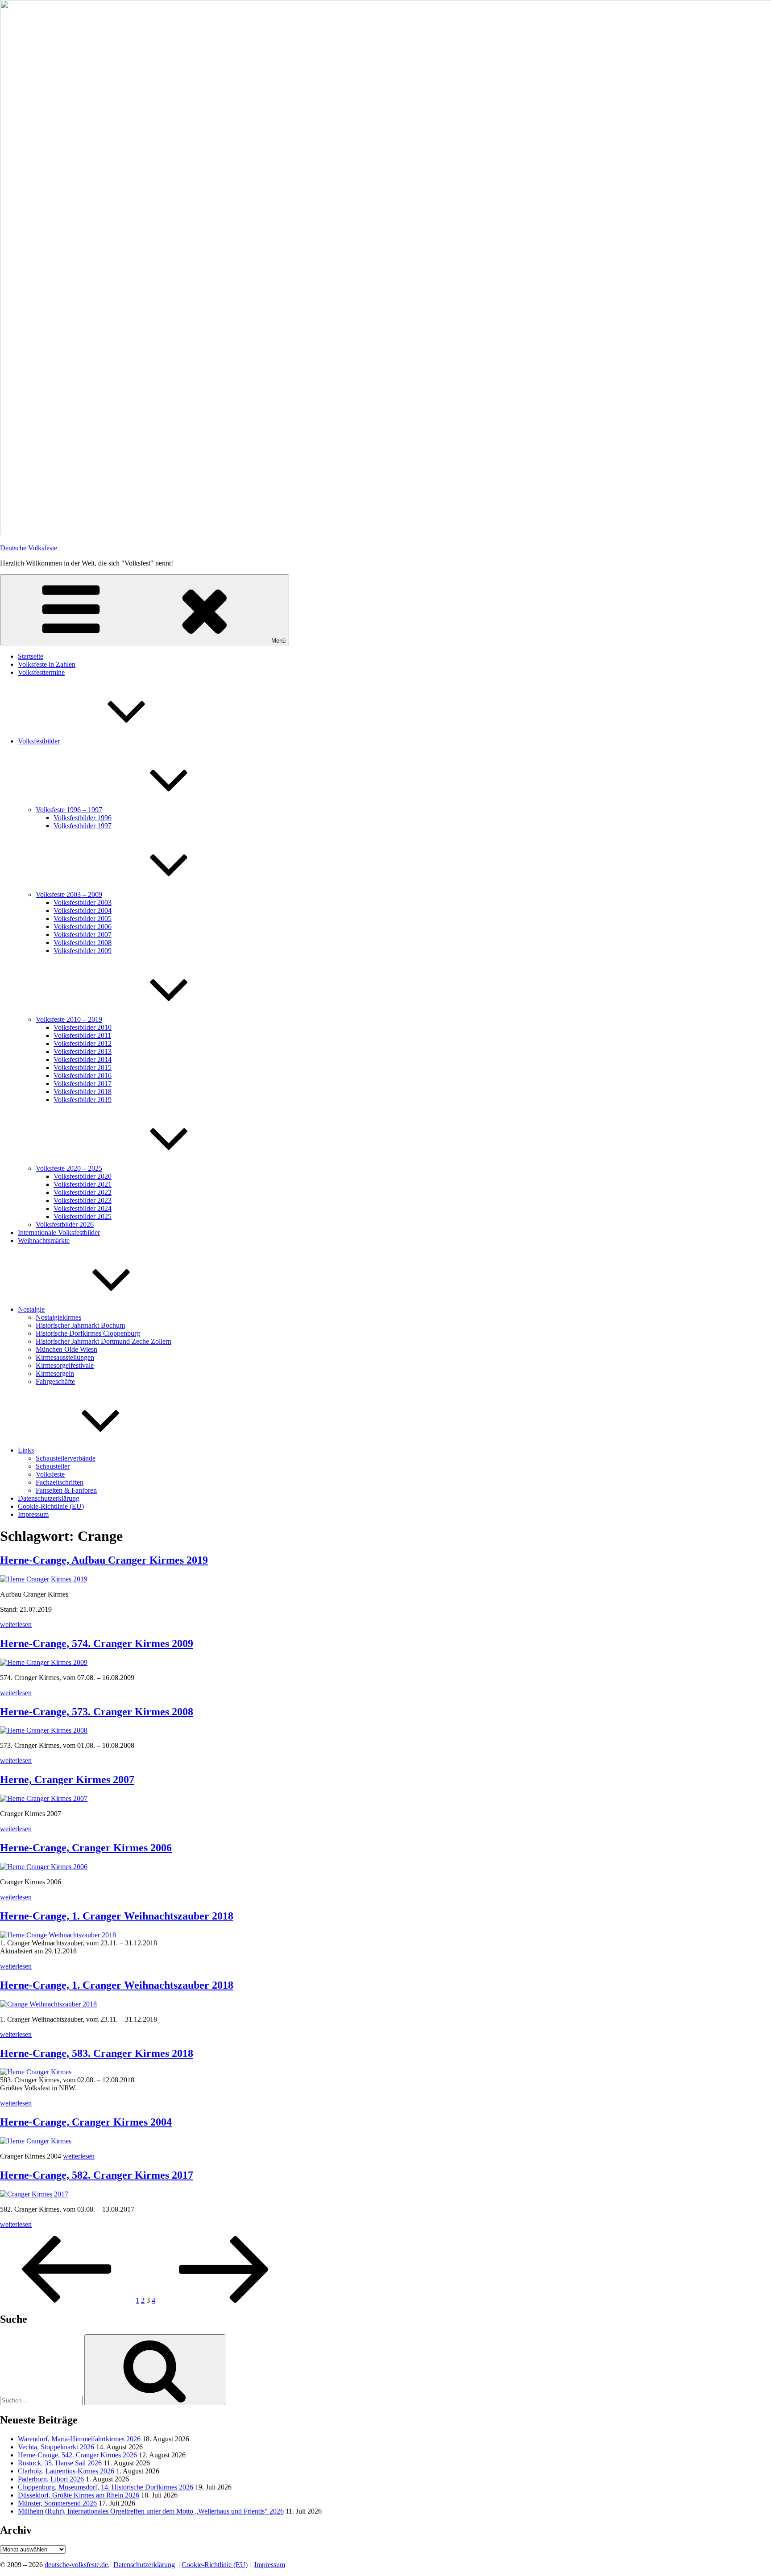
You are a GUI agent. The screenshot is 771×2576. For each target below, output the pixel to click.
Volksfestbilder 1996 (83, 818)
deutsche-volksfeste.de (76, 2565)
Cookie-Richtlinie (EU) (51, 1506)
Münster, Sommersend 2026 (57, 2503)
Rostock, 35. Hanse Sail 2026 (60, 2463)
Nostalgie (31, 1309)
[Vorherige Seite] (67, 2300)
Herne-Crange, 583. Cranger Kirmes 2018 (97, 2053)
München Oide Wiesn (66, 1349)
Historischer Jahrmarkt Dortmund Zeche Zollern (104, 1341)
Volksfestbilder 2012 (83, 1043)
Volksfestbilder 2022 (83, 1192)
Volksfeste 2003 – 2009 (69, 894)
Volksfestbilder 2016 (83, 1075)
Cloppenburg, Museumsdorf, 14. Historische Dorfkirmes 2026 (106, 2487)
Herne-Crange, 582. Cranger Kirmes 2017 (97, 2175)
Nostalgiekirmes (58, 1317)
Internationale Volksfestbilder (59, 1232)
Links (26, 1450)
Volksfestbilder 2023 (83, 1200)
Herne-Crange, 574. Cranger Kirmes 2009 (97, 1643)
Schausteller (53, 1466)
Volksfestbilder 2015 (83, 1067)
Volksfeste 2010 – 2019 (69, 1019)
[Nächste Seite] (224, 2300)
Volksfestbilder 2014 (83, 1059)
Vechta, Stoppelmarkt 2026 (56, 2447)
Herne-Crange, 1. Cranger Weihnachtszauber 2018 (117, 1916)
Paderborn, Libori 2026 (51, 2479)
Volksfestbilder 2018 (83, 1092)
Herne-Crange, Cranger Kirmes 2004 (86, 2122)
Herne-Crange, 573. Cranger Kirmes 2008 (97, 1712)
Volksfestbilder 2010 (83, 1027)
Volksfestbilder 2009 (83, 951)
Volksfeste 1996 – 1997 (69, 810)
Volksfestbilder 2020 (83, 1176)
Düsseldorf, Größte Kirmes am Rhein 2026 (79, 2495)
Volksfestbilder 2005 (83, 919)
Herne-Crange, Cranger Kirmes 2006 (86, 1848)
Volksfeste (50, 1474)
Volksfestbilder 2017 (83, 1084)
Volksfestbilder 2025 (83, 1216)
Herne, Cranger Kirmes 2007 (67, 1779)
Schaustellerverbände (66, 1458)
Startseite (31, 656)
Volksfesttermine (41, 672)
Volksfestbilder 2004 (83, 910)
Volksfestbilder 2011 (82, 1035)
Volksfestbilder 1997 (83, 826)
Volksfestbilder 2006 (83, 927)
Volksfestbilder (39, 741)
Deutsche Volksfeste (29, 548)
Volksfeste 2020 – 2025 (69, 1168)
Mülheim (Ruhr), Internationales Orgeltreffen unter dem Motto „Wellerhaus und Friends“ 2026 (151, 2511)
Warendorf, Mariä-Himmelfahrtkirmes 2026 (79, 2439)
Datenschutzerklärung (49, 1498)
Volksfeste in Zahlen (47, 664)
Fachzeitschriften (60, 1482)
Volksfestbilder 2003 (83, 902)
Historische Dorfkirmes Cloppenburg (88, 1333)
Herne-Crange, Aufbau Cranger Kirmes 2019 (104, 1560)
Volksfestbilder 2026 (65, 1224)
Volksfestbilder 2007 (83, 935)
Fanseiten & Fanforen (66, 1490)
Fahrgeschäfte (55, 1381)
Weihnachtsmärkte (44, 1241)
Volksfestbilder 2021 (83, 1184)
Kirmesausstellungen (65, 1357)
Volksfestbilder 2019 (83, 1100)
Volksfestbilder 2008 (83, 943)
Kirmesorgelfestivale (65, 1365)
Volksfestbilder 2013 (83, 1051)
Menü (278, 641)
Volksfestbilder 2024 (83, 1208)
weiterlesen (16, 1624)
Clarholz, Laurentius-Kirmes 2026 (66, 2471)
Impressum (33, 1514)
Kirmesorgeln (55, 1373)
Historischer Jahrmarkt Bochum (80, 1325)
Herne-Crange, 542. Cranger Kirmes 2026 (77, 2455)
